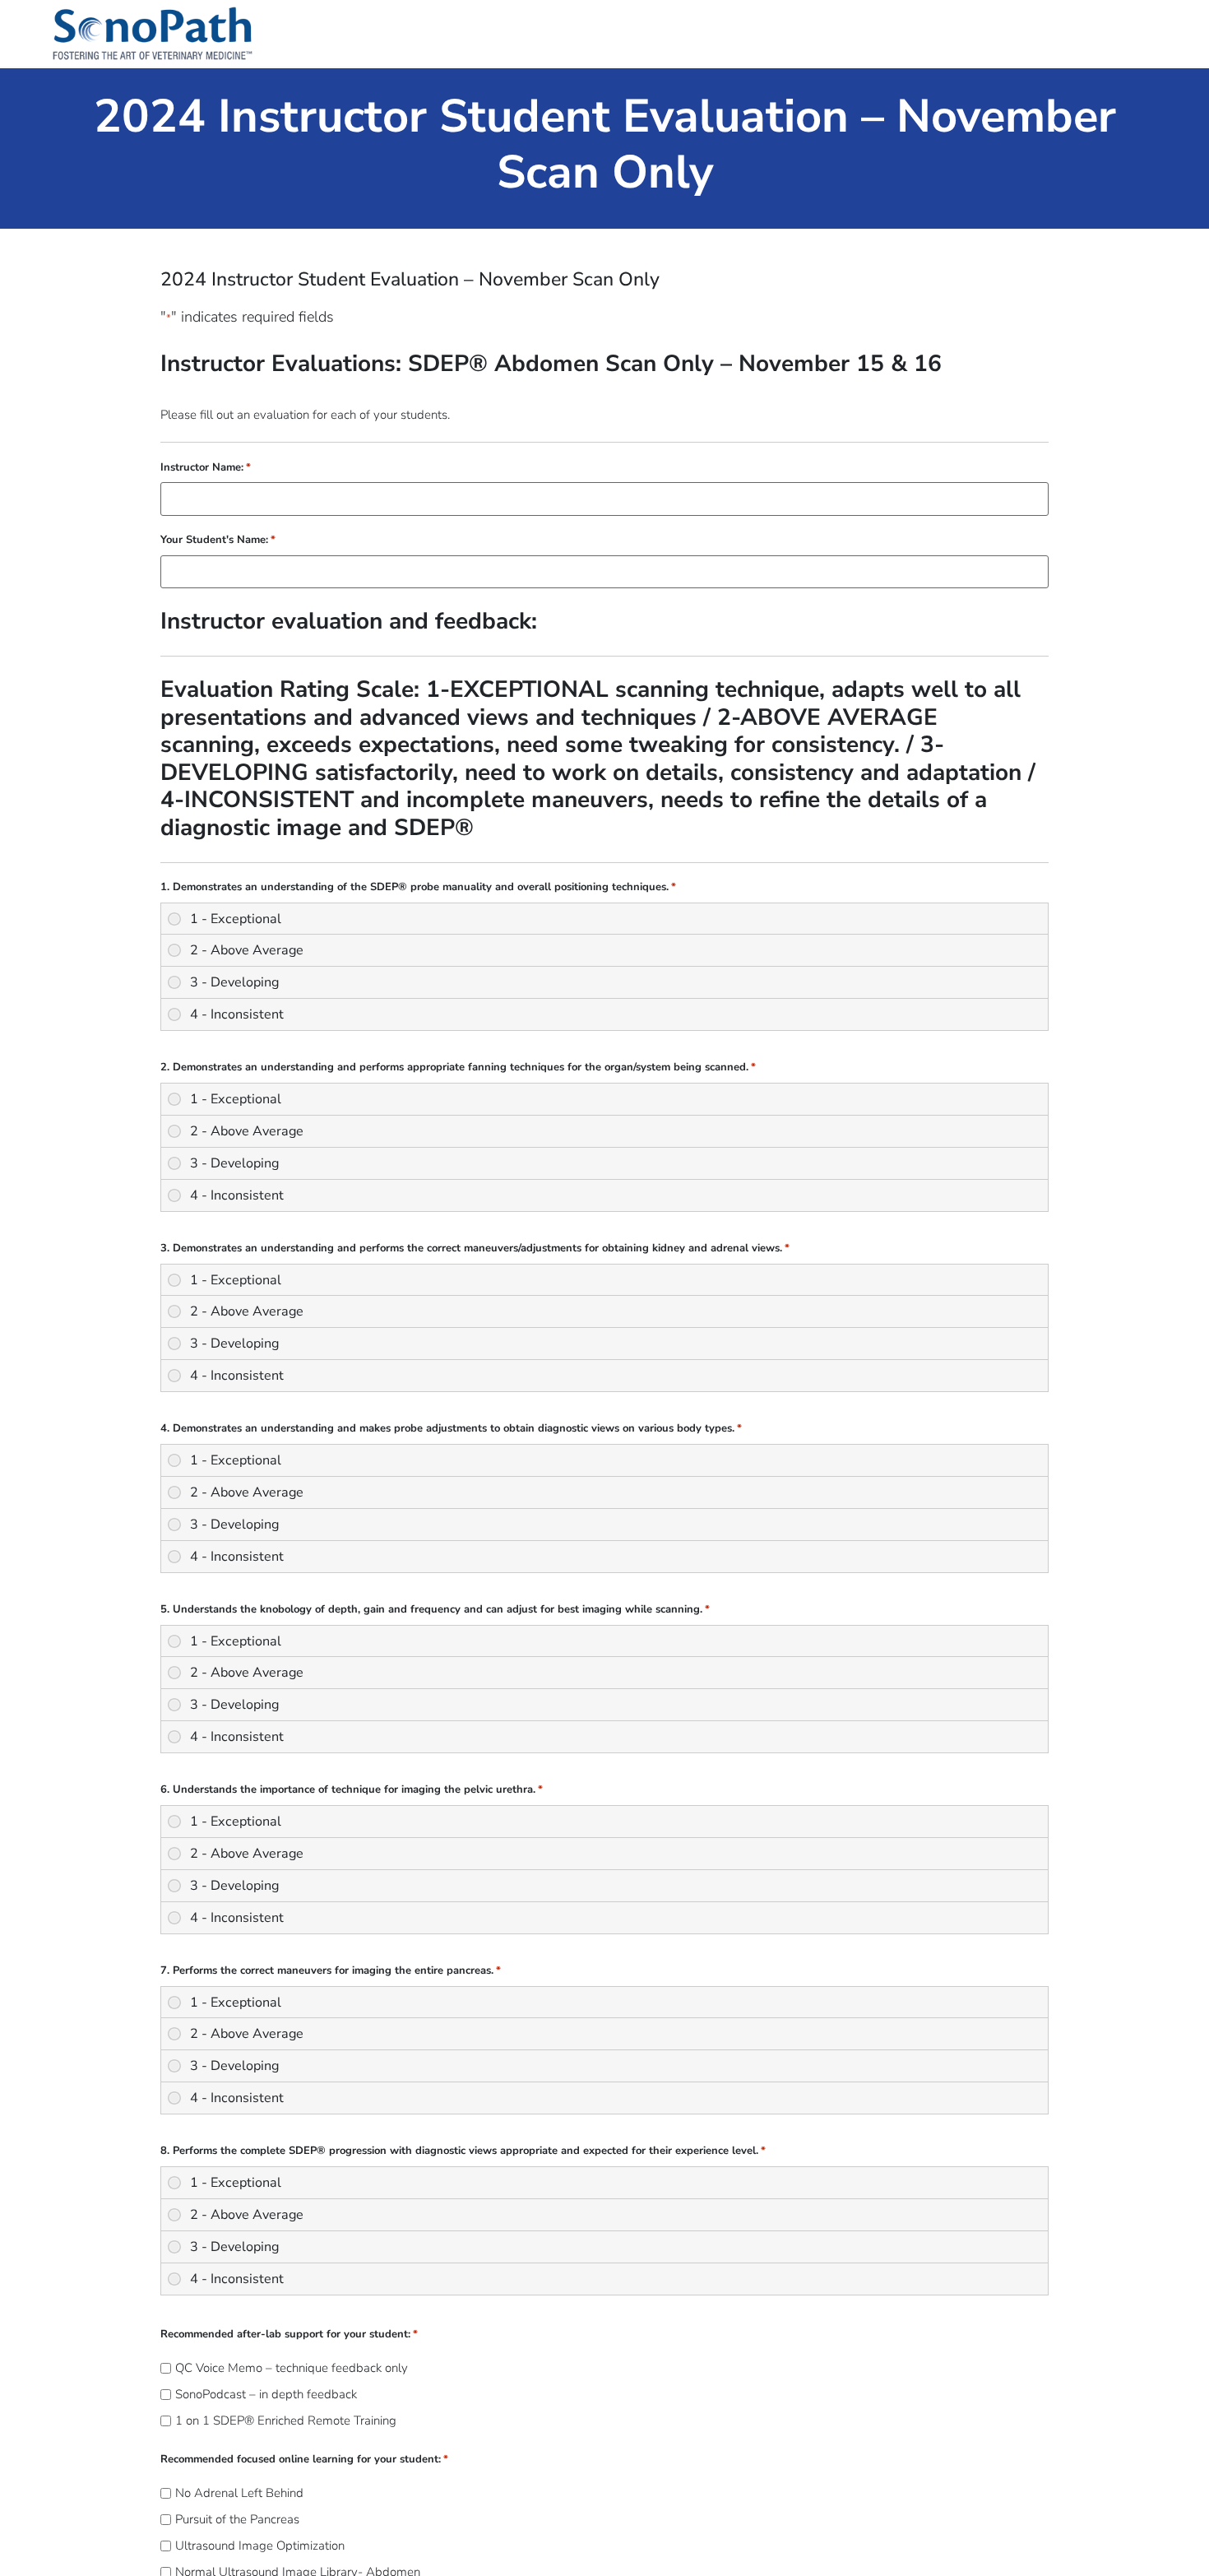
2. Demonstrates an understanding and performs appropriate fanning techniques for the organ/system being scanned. (458, 1068)
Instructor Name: (206, 468)
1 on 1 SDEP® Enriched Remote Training (286, 2421)
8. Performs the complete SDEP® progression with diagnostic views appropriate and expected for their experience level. (463, 2151)
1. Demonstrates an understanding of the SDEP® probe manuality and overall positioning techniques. (418, 887)
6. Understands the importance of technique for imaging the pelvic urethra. (352, 1790)
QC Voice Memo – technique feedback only (292, 2368)
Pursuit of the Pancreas (237, 2520)
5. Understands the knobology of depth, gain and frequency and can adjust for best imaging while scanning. (435, 1610)
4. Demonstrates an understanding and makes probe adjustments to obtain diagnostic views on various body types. (451, 1429)
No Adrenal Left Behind (239, 2493)
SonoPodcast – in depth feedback (266, 2395)
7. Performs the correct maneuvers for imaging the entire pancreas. (331, 1971)
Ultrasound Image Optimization (260, 2546)
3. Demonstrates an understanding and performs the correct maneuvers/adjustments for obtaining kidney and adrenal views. (475, 1249)
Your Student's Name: (218, 540)
